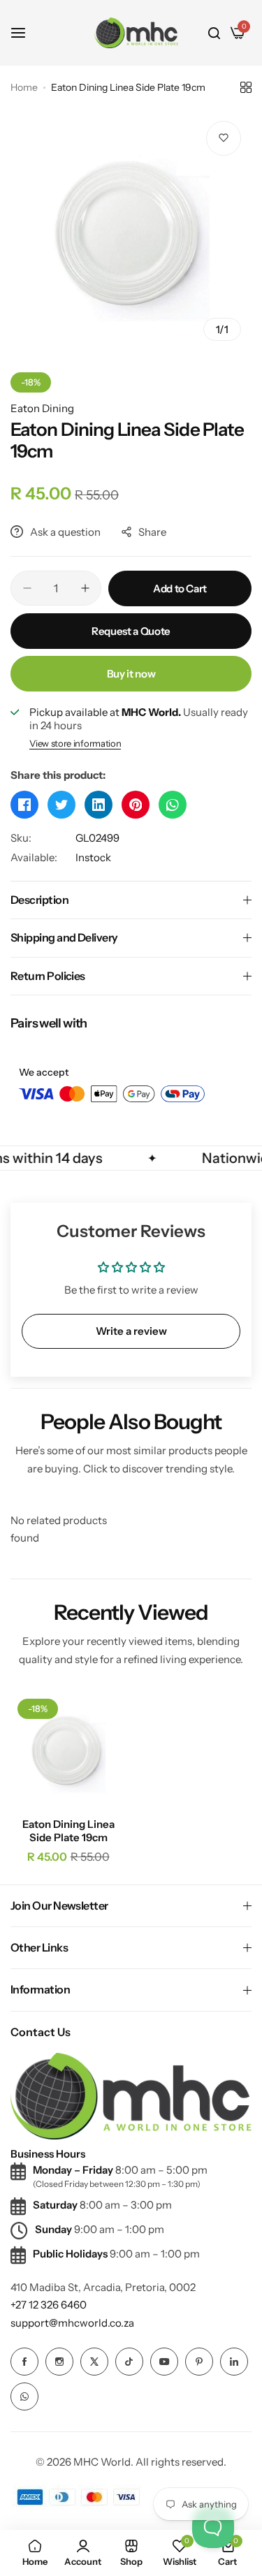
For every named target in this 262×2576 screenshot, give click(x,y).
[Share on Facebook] (24, 805)
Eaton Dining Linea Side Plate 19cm (68, 1831)
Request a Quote (131, 631)
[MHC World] (136, 32)
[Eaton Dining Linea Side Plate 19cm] (68, 1749)
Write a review (131, 1331)
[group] (131, 231)
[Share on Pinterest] (136, 805)
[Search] (214, 33)
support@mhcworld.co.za (72, 2323)
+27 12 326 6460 (49, 2305)
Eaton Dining (42, 408)
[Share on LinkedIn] (99, 805)
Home (24, 87)
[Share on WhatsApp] (173, 805)
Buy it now (131, 674)
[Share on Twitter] (61, 805)
